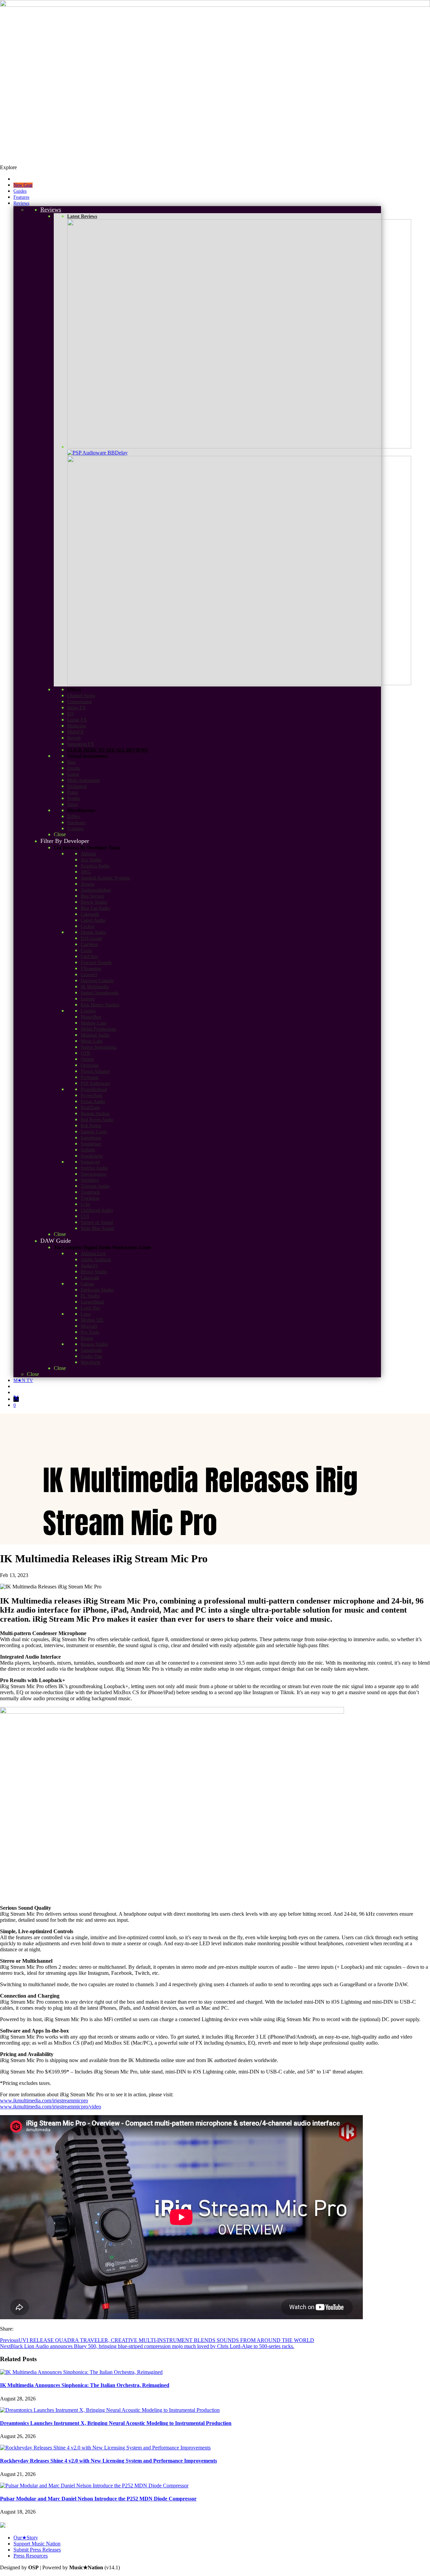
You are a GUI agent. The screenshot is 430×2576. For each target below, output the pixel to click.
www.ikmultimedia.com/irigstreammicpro (44, 2101)
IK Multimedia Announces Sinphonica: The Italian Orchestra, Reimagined (85, 2385)
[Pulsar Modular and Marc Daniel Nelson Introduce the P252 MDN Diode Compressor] (94, 2486)
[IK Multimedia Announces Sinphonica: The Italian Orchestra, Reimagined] (81, 2372)
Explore (8, 167)
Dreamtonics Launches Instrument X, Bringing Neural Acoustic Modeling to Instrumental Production (116, 2423)
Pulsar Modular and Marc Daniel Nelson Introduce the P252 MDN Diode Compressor (98, 2499)
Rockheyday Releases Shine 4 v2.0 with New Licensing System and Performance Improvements (109, 2461)
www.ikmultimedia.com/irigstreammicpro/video (51, 2107)
